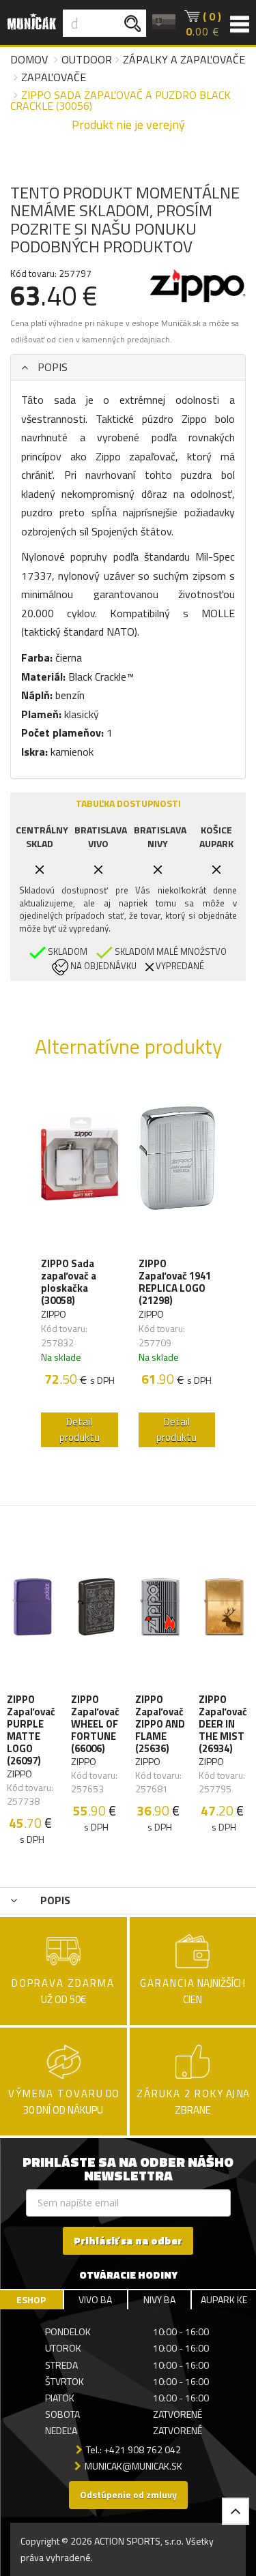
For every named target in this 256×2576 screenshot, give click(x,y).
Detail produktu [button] (80, 1430)
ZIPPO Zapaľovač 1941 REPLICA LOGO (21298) (175, 1282)
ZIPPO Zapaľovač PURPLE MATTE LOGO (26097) (31, 1730)
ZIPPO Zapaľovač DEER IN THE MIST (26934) (223, 1724)
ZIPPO (54, 1314)
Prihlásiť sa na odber (128, 2241)
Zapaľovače (54, 77)
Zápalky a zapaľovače (184, 59)
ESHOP (31, 2299)
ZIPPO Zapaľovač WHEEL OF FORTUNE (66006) (95, 1724)
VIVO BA (95, 2299)
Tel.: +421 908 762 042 (133, 2449)
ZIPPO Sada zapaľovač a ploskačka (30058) (69, 1282)
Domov (29, 59)
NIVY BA (159, 2299)
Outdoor (87, 59)
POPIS (51, 367)
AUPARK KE (224, 2299)
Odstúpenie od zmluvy (128, 2494)
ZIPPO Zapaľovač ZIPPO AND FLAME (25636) (160, 1724)
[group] (80, 1268)
